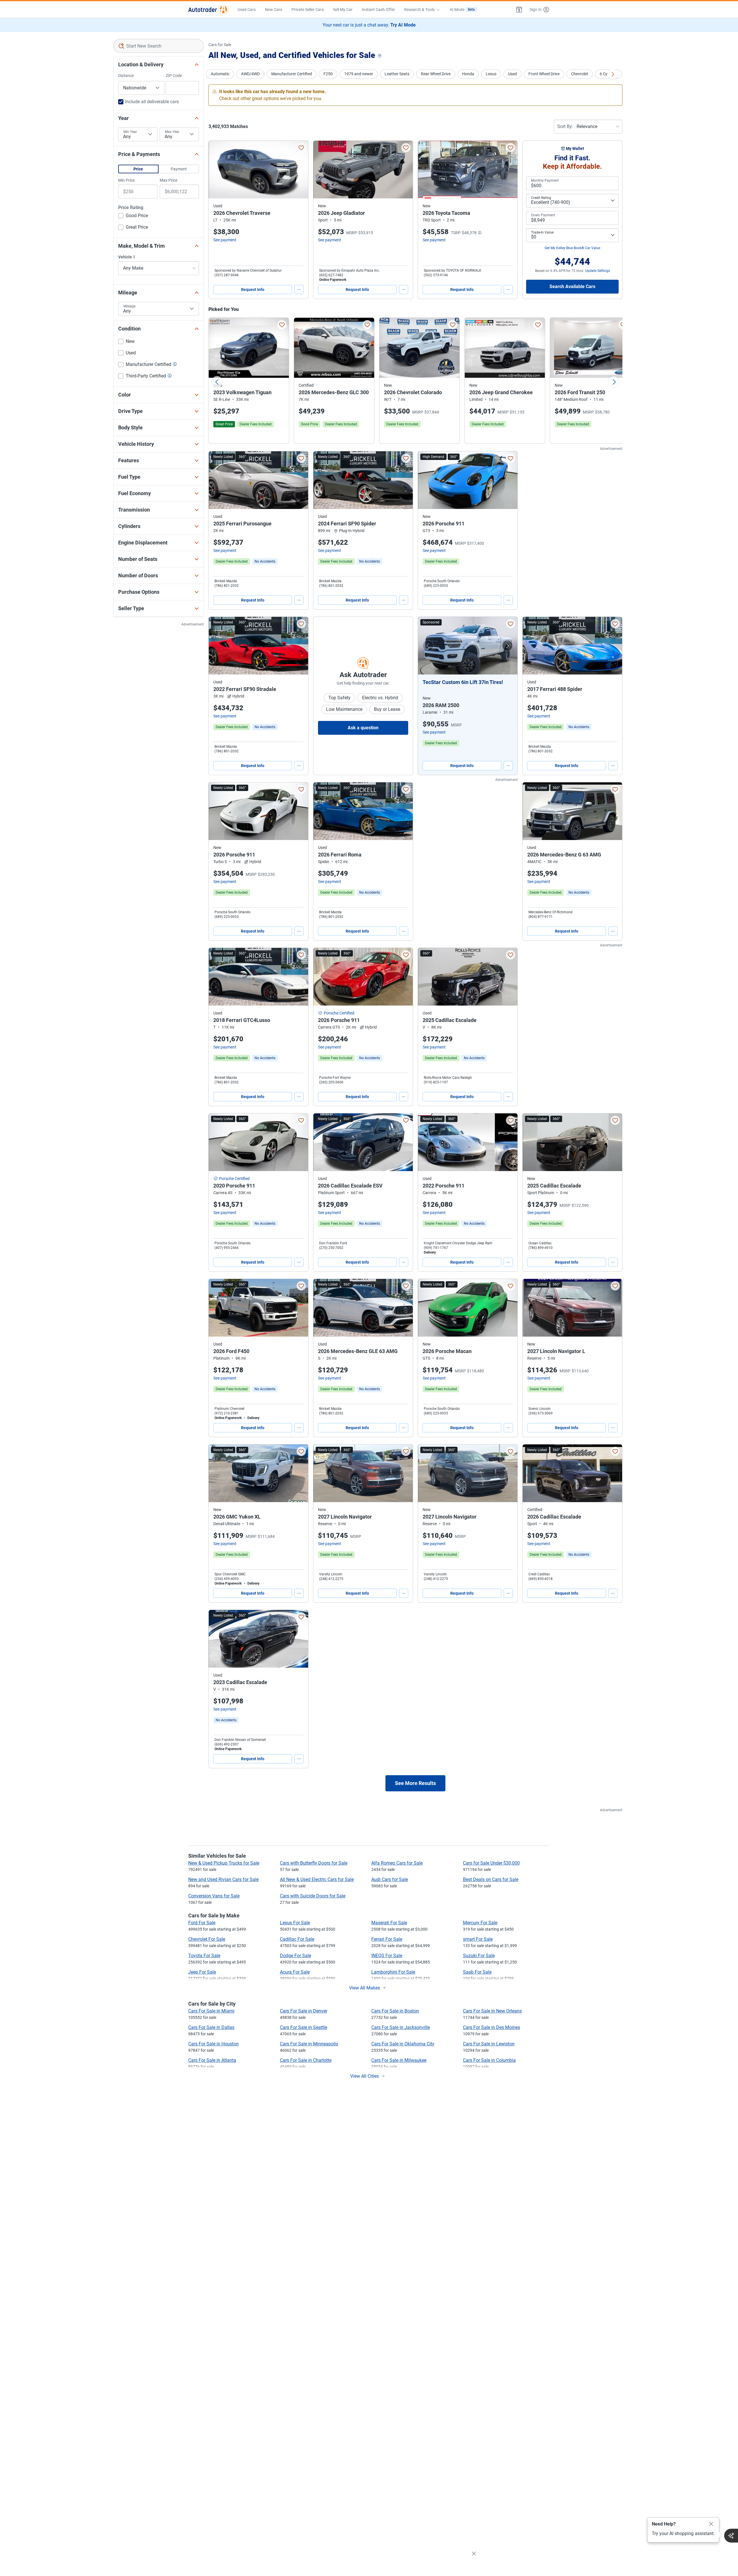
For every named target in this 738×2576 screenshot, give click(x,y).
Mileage (129, 306)
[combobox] (159, 46)
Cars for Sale (220, 45)
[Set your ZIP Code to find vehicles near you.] (380, 56)
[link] (265, 561)
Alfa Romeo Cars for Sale (397, 1863)
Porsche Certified (339, 1013)
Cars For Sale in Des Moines (492, 2027)
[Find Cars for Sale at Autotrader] (208, 10)
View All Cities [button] (365, 2076)
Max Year (172, 132)
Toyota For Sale (204, 1956)
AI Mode (462, 10)
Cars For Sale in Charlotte (306, 2060)
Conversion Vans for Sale (214, 1896)
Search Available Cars (572, 286)
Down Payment (543, 215)
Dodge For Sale (295, 1956)
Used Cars (247, 10)
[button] (519, 10)
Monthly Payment (545, 181)
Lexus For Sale (295, 1923)
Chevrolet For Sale (207, 1939)
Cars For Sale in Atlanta (212, 2060)
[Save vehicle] (301, 148)
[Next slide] (614, 382)
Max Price (169, 180)
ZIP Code (174, 76)
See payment (225, 240)
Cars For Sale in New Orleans (492, 2011)
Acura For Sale (295, 1972)
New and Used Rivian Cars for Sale (223, 1879)
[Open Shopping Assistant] (731, 2536)
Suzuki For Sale (479, 1956)
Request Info (253, 290)
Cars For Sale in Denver (304, 2011)
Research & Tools (419, 10)
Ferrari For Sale (387, 1939)
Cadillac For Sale (297, 1939)
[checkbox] (133, 216)
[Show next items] (613, 74)
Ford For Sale (202, 1923)
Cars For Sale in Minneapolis (309, 2044)
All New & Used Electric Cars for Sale (317, 1879)
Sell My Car (343, 10)
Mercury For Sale (480, 1923)
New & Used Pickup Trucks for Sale (224, 1863)
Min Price (126, 180)
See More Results (415, 1783)
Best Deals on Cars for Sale (491, 1879)
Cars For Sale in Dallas (211, 2027)
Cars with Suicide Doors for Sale (313, 1896)
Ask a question (363, 728)
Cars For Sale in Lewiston (489, 2044)
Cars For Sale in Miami (211, 2011)
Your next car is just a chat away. (369, 25)
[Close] (711, 2524)
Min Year (130, 132)
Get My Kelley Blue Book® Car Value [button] (572, 248)
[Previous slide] (217, 382)
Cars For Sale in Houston (213, 2044)
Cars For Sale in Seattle (304, 2027)
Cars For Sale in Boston (395, 2011)
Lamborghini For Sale (393, 1972)
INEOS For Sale (387, 1956)
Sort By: (565, 126)
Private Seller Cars (308, 10)
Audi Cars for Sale (390, 1879)
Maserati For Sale (389, 1923)
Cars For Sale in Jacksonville (401, 2027)
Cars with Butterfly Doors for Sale (314, 1863)
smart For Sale (478, 1939)
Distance (126, 76)
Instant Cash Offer (378, 10)
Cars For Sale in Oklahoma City (403, 2044)
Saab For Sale (477, 1972)
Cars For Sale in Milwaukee (399, 2060)
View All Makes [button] (365, 1988)
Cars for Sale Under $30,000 (491, 1863)
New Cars (274, 10)
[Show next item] (507, 646)
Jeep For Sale (202, 1972)
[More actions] (299, 290)
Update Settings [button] (598, 271)
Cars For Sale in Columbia (489, 2060)
